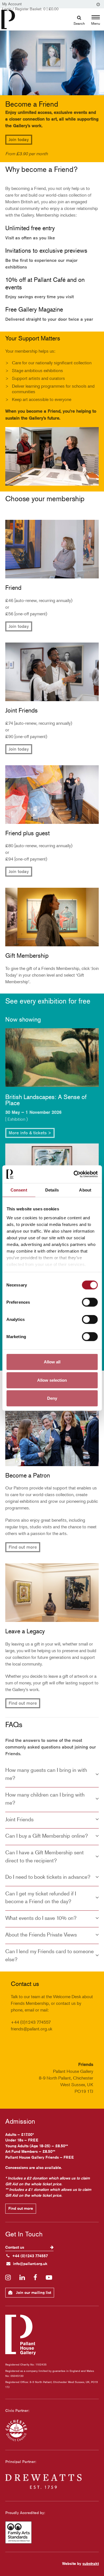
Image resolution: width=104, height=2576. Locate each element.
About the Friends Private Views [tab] (41, 1934)
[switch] (90, 1302)
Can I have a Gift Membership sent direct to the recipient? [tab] (45, 1856)
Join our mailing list (33, 2292)
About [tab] (85, 1190)
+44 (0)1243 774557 (30, 2256)
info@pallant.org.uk (30, 2264)
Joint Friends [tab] (19, 1819)
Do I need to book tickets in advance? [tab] (48, 1877)
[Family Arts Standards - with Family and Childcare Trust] (52, 2532)
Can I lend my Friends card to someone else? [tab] (50, 1955)
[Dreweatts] (52, 2482)
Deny (52, 1398)
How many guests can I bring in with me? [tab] (46, 1774)
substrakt (91, 2564)
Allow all (52, 1362)
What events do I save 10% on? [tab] (41, 1918)
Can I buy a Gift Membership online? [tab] (47, 1836)
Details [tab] (52, 1190)
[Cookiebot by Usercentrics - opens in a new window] (74, 1174)
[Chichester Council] (52, 2430)
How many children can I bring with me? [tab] (45, 1799)
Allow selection (52, 1380)
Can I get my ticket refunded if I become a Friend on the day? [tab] (41, 1897)
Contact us (15, 2247)
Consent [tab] (19, 1190)
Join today (19, 140)
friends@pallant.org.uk (31, 2029)
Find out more (23, 1547)
